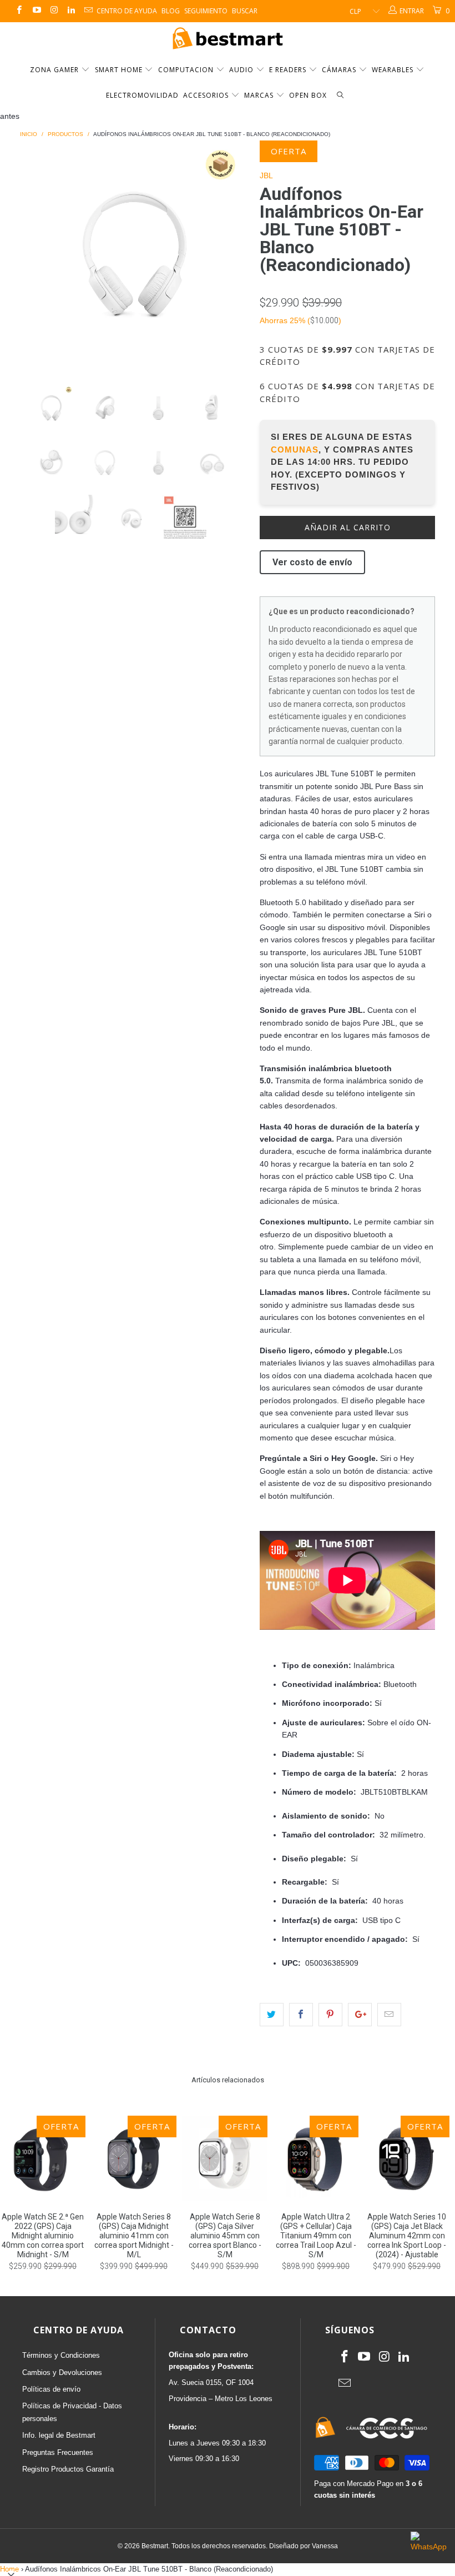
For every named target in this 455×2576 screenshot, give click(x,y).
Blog (171, 11)
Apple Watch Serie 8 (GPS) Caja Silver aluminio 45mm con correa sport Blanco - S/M (225, 2158)
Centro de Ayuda (127, 11)
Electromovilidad (142, 95)
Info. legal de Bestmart (59, 2435)
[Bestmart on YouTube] (36, 11)
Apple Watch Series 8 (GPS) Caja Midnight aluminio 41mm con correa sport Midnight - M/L (134, 2158)
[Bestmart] (228, 39)
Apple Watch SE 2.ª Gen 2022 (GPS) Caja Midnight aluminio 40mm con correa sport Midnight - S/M (43, 2158)
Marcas (259, 95)
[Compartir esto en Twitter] (272, 2015)
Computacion (187, 70)
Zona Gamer (55, 70)
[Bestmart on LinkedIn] (71, 11)
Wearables (394, 70)
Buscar (245, 11)
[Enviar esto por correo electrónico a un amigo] (389, 2015)
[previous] (32, 255)
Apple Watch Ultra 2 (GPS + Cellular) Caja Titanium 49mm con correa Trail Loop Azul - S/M (316, 2158)
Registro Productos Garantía (68, 2469)
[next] (237, 255)
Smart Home (120, 70)
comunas (295, 450)
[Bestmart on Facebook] (19, 11)
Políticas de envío (51, 2389)
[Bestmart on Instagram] (54, 11)
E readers (289, 70)
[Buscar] (340, 96)
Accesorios (207, 95)
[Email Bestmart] (88, 11)
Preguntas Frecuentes (58, 2452)
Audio (242, 70)
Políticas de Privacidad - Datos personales (72, 2412)
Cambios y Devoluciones (62, 2372)
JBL (266, 175)
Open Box (308, 95)
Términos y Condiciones (61, 2355)
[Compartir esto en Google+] (360, 2015)
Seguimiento (206, 11)
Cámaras (340, 70)
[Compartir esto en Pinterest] (330, 2015)
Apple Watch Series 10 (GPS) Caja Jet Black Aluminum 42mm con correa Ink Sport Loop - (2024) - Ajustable (407, 2158)
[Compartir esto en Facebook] (301, 2015)
